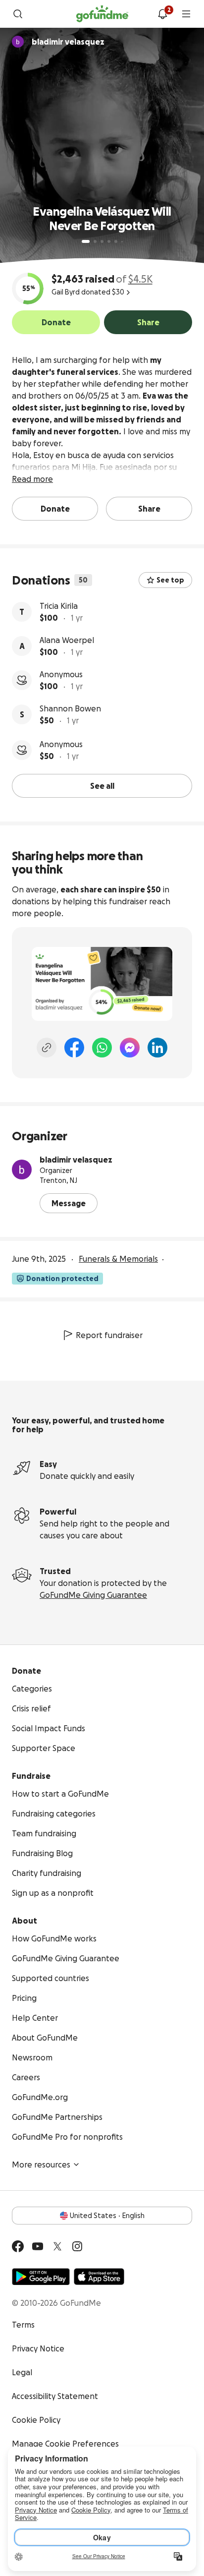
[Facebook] (74, 1048)
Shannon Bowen (70, 708)
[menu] (186, 14)
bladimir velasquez (76, 1160)
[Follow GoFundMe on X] (57, 2246)
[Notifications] (162, 14)
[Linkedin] (157, 1048)
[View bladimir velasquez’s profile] (22, 1170)
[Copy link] (47, 1048)
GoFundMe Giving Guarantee (93, 1595)
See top (170, 580)
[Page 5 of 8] (116, 241)
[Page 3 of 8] (102, 241)
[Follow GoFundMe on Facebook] (18, 2246)
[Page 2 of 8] (95, 241)
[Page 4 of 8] (109, 241)
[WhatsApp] (102, 1048)
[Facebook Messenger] (130, 1048)
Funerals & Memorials (118, 1259)
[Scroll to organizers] (18, 42)
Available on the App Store (99, 2277)
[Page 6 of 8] (122, 242)
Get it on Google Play (41, 2277)
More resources (41, 2165)
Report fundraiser (109, 1335)
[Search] (18, 14)
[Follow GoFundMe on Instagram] (77, 2246)
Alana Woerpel (67, 640)
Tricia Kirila (59, 606)
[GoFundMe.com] (102, 14)
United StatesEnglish (107, 2216)
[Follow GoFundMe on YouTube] (38, 2246)
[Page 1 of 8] (86, 241)
